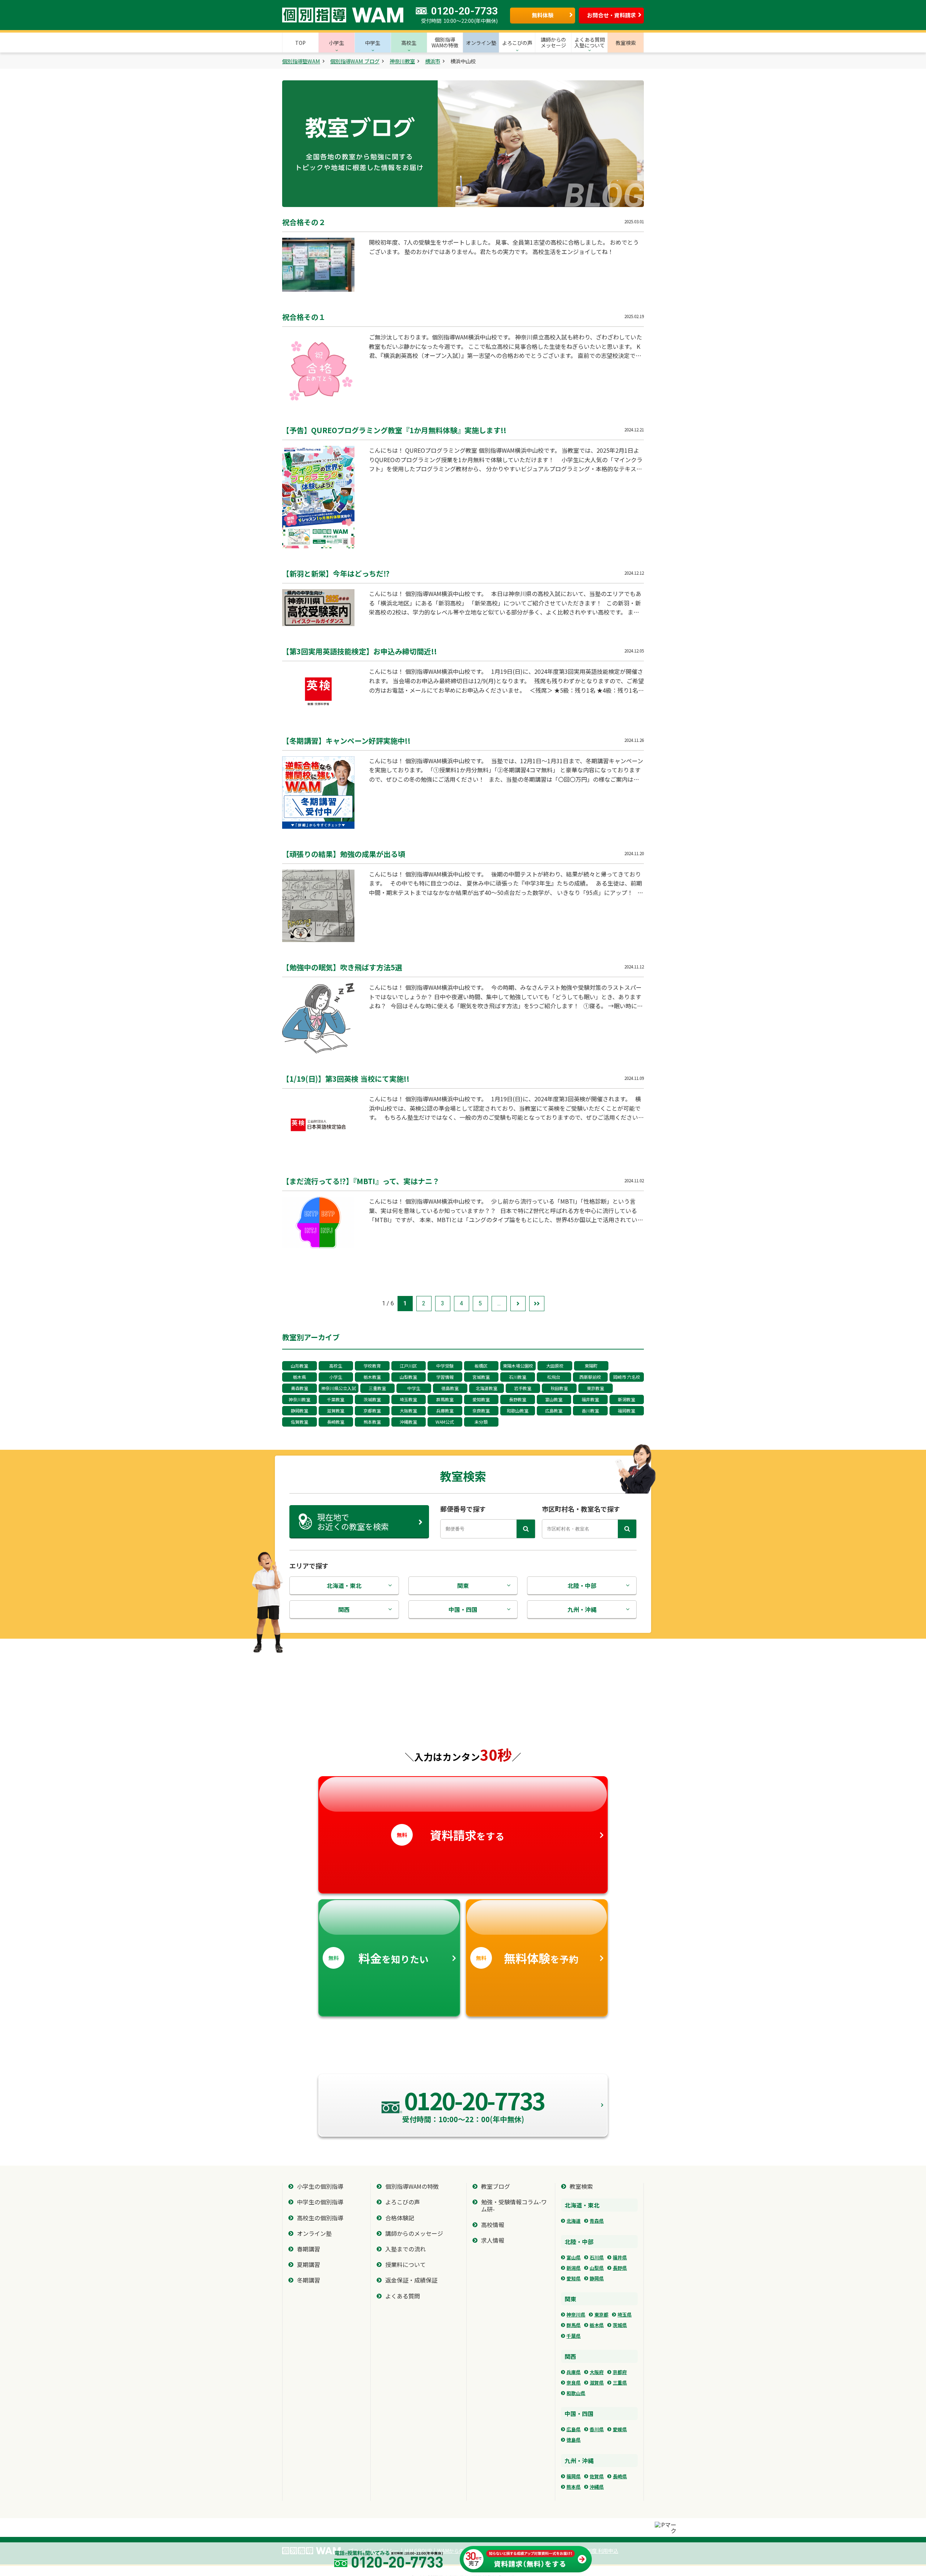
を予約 (527, 1958)
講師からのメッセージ (414, 2233)
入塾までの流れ (405, 2249)
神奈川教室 (402, 61)
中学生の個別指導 (320, 2202)
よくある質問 (403, 2296)
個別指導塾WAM (301, 61)
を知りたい (379, 1958)
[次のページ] (518, 1304)
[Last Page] (537, 1304)
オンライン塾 (314, 2233)
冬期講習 (309, 2280)
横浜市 (433, 61)
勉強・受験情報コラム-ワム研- (514, 2205)
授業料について (405, 2265)
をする (451, 1835)
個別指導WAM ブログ (355, 61)
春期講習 (309, 2249)
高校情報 (493, 2225)
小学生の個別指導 (320, 2186)
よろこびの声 (403, 2202)
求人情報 (493, 2240)
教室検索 (581, 2186)
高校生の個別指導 (320, 2218)
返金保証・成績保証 (411, 2280)
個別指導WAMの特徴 (412, 2186)
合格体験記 (400, 2218)
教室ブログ (496, 2186)
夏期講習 (309, 2265)
